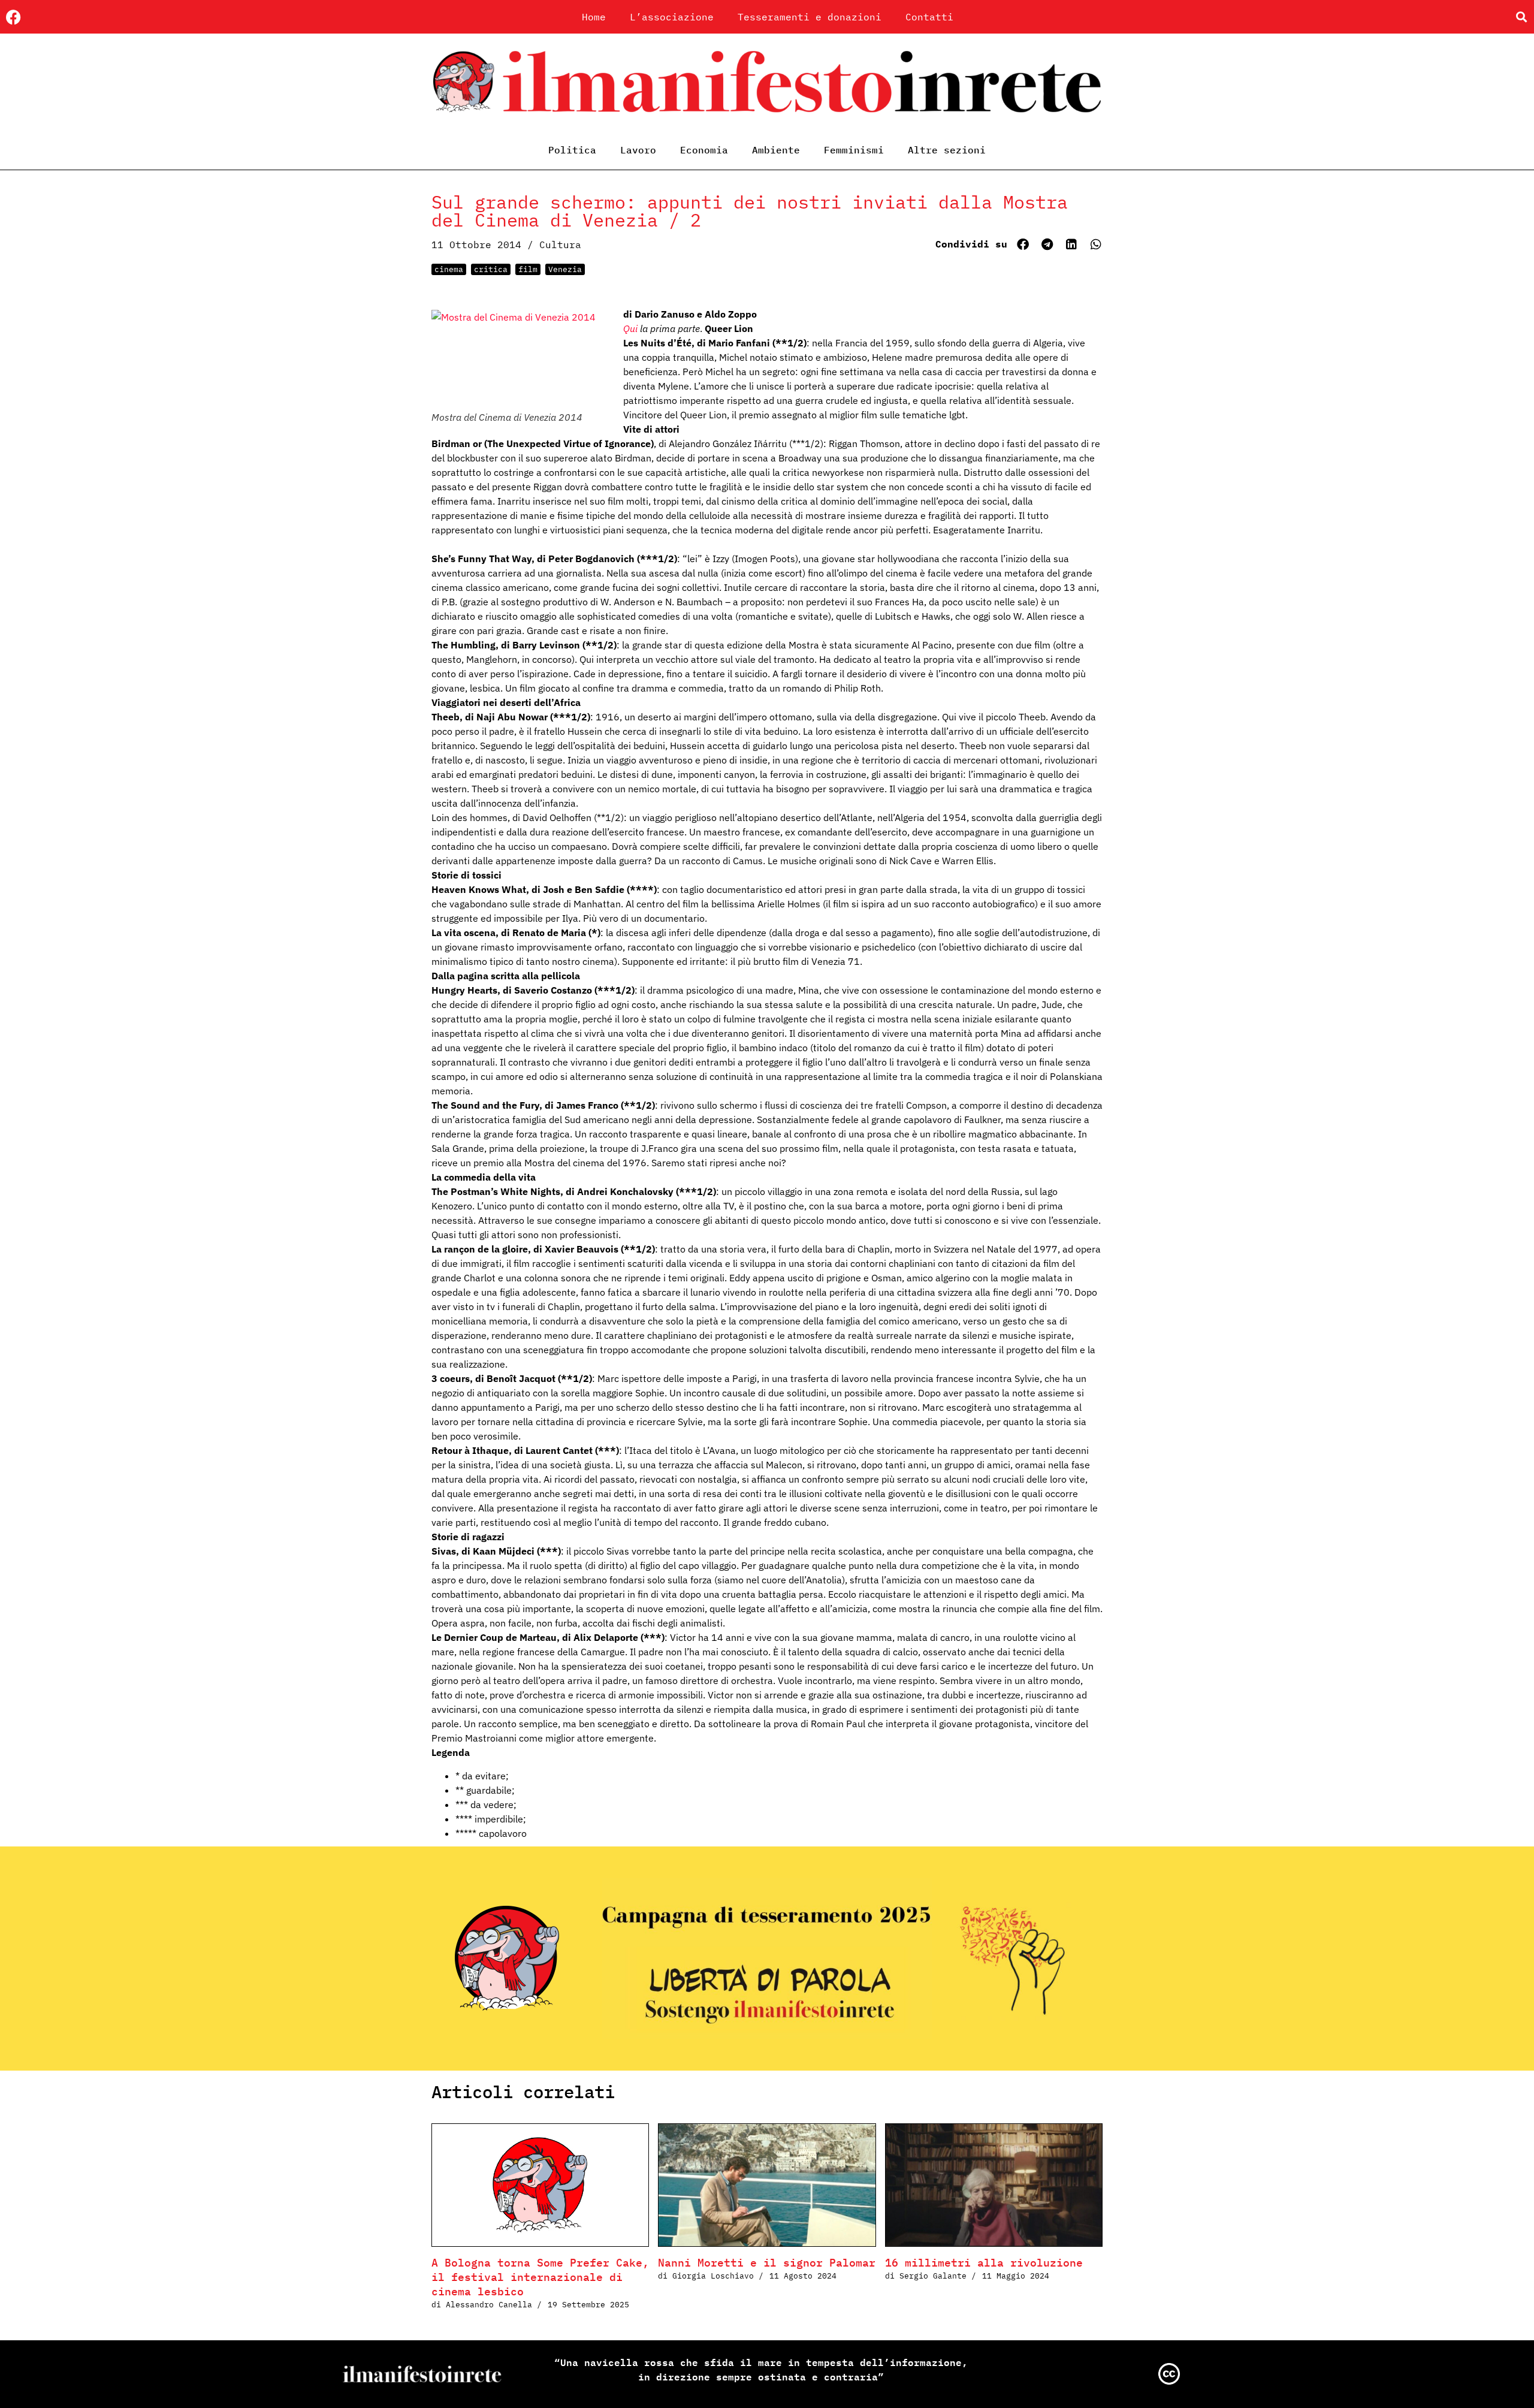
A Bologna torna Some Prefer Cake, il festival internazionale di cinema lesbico (540, 2277)
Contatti (929, 17)
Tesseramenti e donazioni (810, 17)
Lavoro (638, 150)
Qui (630, 328)
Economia (704, 150)
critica (491, 269)
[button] (1521, 17)
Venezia (565, 269)
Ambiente (776, 150)
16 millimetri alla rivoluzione (984, 2263)
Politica (572, 150)
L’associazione (672, 17)
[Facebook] (13, 17)
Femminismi (854, 150)
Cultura (560, 245)
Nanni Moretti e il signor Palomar (767, 2263)
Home (594, 17)
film (528, 269)
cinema (449, 269)
